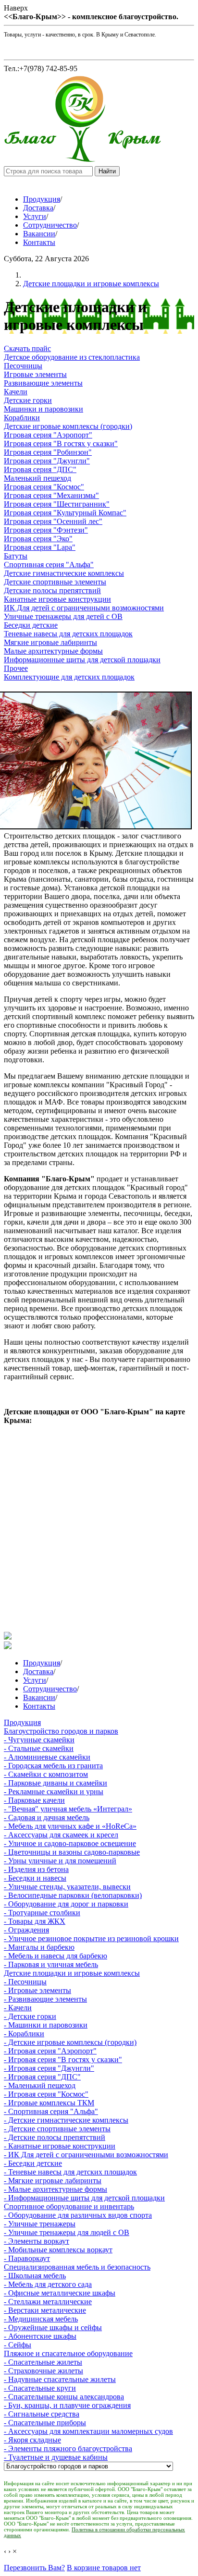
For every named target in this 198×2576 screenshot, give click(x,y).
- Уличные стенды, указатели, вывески (67, 1887)
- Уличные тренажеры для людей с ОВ (67, 2232)
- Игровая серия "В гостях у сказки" (63, 2060)
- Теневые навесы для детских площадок (70, 2172)
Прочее (16, 668)
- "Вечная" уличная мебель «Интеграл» (68, 1809)
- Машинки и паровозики (46, 2025)
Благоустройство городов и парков (61, 1731)
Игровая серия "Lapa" (40, 547)
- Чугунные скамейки (39, 1740)
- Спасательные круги (40, 2388)
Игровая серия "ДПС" (40, 469)
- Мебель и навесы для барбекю (56, 1956)
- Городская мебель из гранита (53, 1766)
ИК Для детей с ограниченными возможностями (84, 608)
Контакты (39, 242)
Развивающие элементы (43, 383)
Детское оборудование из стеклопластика (72, 357)
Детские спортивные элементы (55, 582)
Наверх (16, 8)
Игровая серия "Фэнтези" (46, 530)
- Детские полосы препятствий (55, 2137)
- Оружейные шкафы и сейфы (53, 2327)
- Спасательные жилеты (43, 2362)
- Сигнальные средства (42, 2414)
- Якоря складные (32, 2440)
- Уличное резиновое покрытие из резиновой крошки (91, 1938)
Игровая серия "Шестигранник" (57, 504)
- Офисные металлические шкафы (60, 2293)
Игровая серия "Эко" (38, 539)
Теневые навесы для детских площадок (68, 634)
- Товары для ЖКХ (35, 1921)
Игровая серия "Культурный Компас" (65, 513)
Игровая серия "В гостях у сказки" (61, 444)
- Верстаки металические (45, 2310)
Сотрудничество (50, 225)
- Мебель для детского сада (48, 2284)
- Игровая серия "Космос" (46, 2094)
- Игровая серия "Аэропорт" (50, 2051)
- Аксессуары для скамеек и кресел (61, 1835)
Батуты (16, 556)
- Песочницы (25, 1982)
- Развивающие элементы (45, 1999)
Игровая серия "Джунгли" (47, 461)
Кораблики (22, 418)
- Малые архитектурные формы (56, 2189)
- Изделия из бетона (36, 1869)
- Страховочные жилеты (43, 2371)
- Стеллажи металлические (48, 2302)
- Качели (18, 2008)
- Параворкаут (27, 2258)
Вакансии (39, 234)
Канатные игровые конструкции (57, 599)
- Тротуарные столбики (42, 1913)
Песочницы (23, 366)
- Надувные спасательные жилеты (60, 2379)
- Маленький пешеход (40, 2085)
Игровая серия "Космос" (44, 487)
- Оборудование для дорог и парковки (66, 1904)
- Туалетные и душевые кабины (56, 2457)
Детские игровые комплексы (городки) (68, 426)
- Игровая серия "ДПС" (42, 2077)
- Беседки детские (33, 2163)
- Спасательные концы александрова (64, 2397)
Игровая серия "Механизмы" (51, 495)
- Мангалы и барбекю (39, 1947)
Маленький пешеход (37, 478)
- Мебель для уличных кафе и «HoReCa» (70, 1826)
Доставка (38, 208)
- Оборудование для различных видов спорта (78, 2215)
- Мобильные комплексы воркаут (58, 2250)
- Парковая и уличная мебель (51, 1964)
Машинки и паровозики (43, 409)
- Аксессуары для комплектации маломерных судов (88, 2431)
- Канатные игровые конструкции (60, 2146)
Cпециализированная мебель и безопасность (77, 2267)
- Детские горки (30, 2016)
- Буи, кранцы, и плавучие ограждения (67, 2405)
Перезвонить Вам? (34, 2568)
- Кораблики (24, 2034)
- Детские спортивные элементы (57, 2129)
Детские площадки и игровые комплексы (91, 284)
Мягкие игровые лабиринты (50, 642)
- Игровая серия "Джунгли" (49, 2068)
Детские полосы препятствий (52, 590)
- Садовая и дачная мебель (47, 1817)
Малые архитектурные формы (53, 651)
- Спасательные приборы (45, 2423)
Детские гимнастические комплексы (64, 573)
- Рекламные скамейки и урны (54, 1792)
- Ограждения (26, 1930)
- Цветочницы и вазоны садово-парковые (72, 1852)
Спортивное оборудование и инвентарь (69, 2206)
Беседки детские (31, 625)
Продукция (42, 199)
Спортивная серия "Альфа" (49, 565)
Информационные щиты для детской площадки (82, 660)
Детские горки (28, 400)
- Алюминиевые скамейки (47, 1757)
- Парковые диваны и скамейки (56, 1783)
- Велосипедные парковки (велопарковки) (73, 1895)
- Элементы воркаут (37, 2241)
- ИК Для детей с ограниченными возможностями (86, 2155)
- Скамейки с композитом (46, 1774)
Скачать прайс (27, 348)
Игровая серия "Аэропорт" (48, 435)
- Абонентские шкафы (40, 2336)
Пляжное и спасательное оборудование (68, 2353)
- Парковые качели (34, 1800)
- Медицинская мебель (41, 2319)
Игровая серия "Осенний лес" (53, 521)
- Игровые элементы (37, 1990)
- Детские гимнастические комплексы (66, 2120)
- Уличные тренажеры (40, 2224)
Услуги (35, 216)
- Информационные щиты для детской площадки (84, 2198)
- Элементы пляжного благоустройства (68, 2448)
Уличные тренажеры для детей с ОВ (63, 616)
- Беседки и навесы (35, 1878)
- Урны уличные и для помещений (60, 1861)
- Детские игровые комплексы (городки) (70, 2042)
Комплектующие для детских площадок (69, 677)
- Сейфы (18, 2345)
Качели (16, 392)
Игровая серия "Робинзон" (48, 452)
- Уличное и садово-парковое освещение (70, 1843)
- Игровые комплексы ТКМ (49, 2103)
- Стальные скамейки (39, 1748)
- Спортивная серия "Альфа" (51, 2111)
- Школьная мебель (35, 2276)
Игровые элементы (35, 374)
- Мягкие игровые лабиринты (53, 2181)
